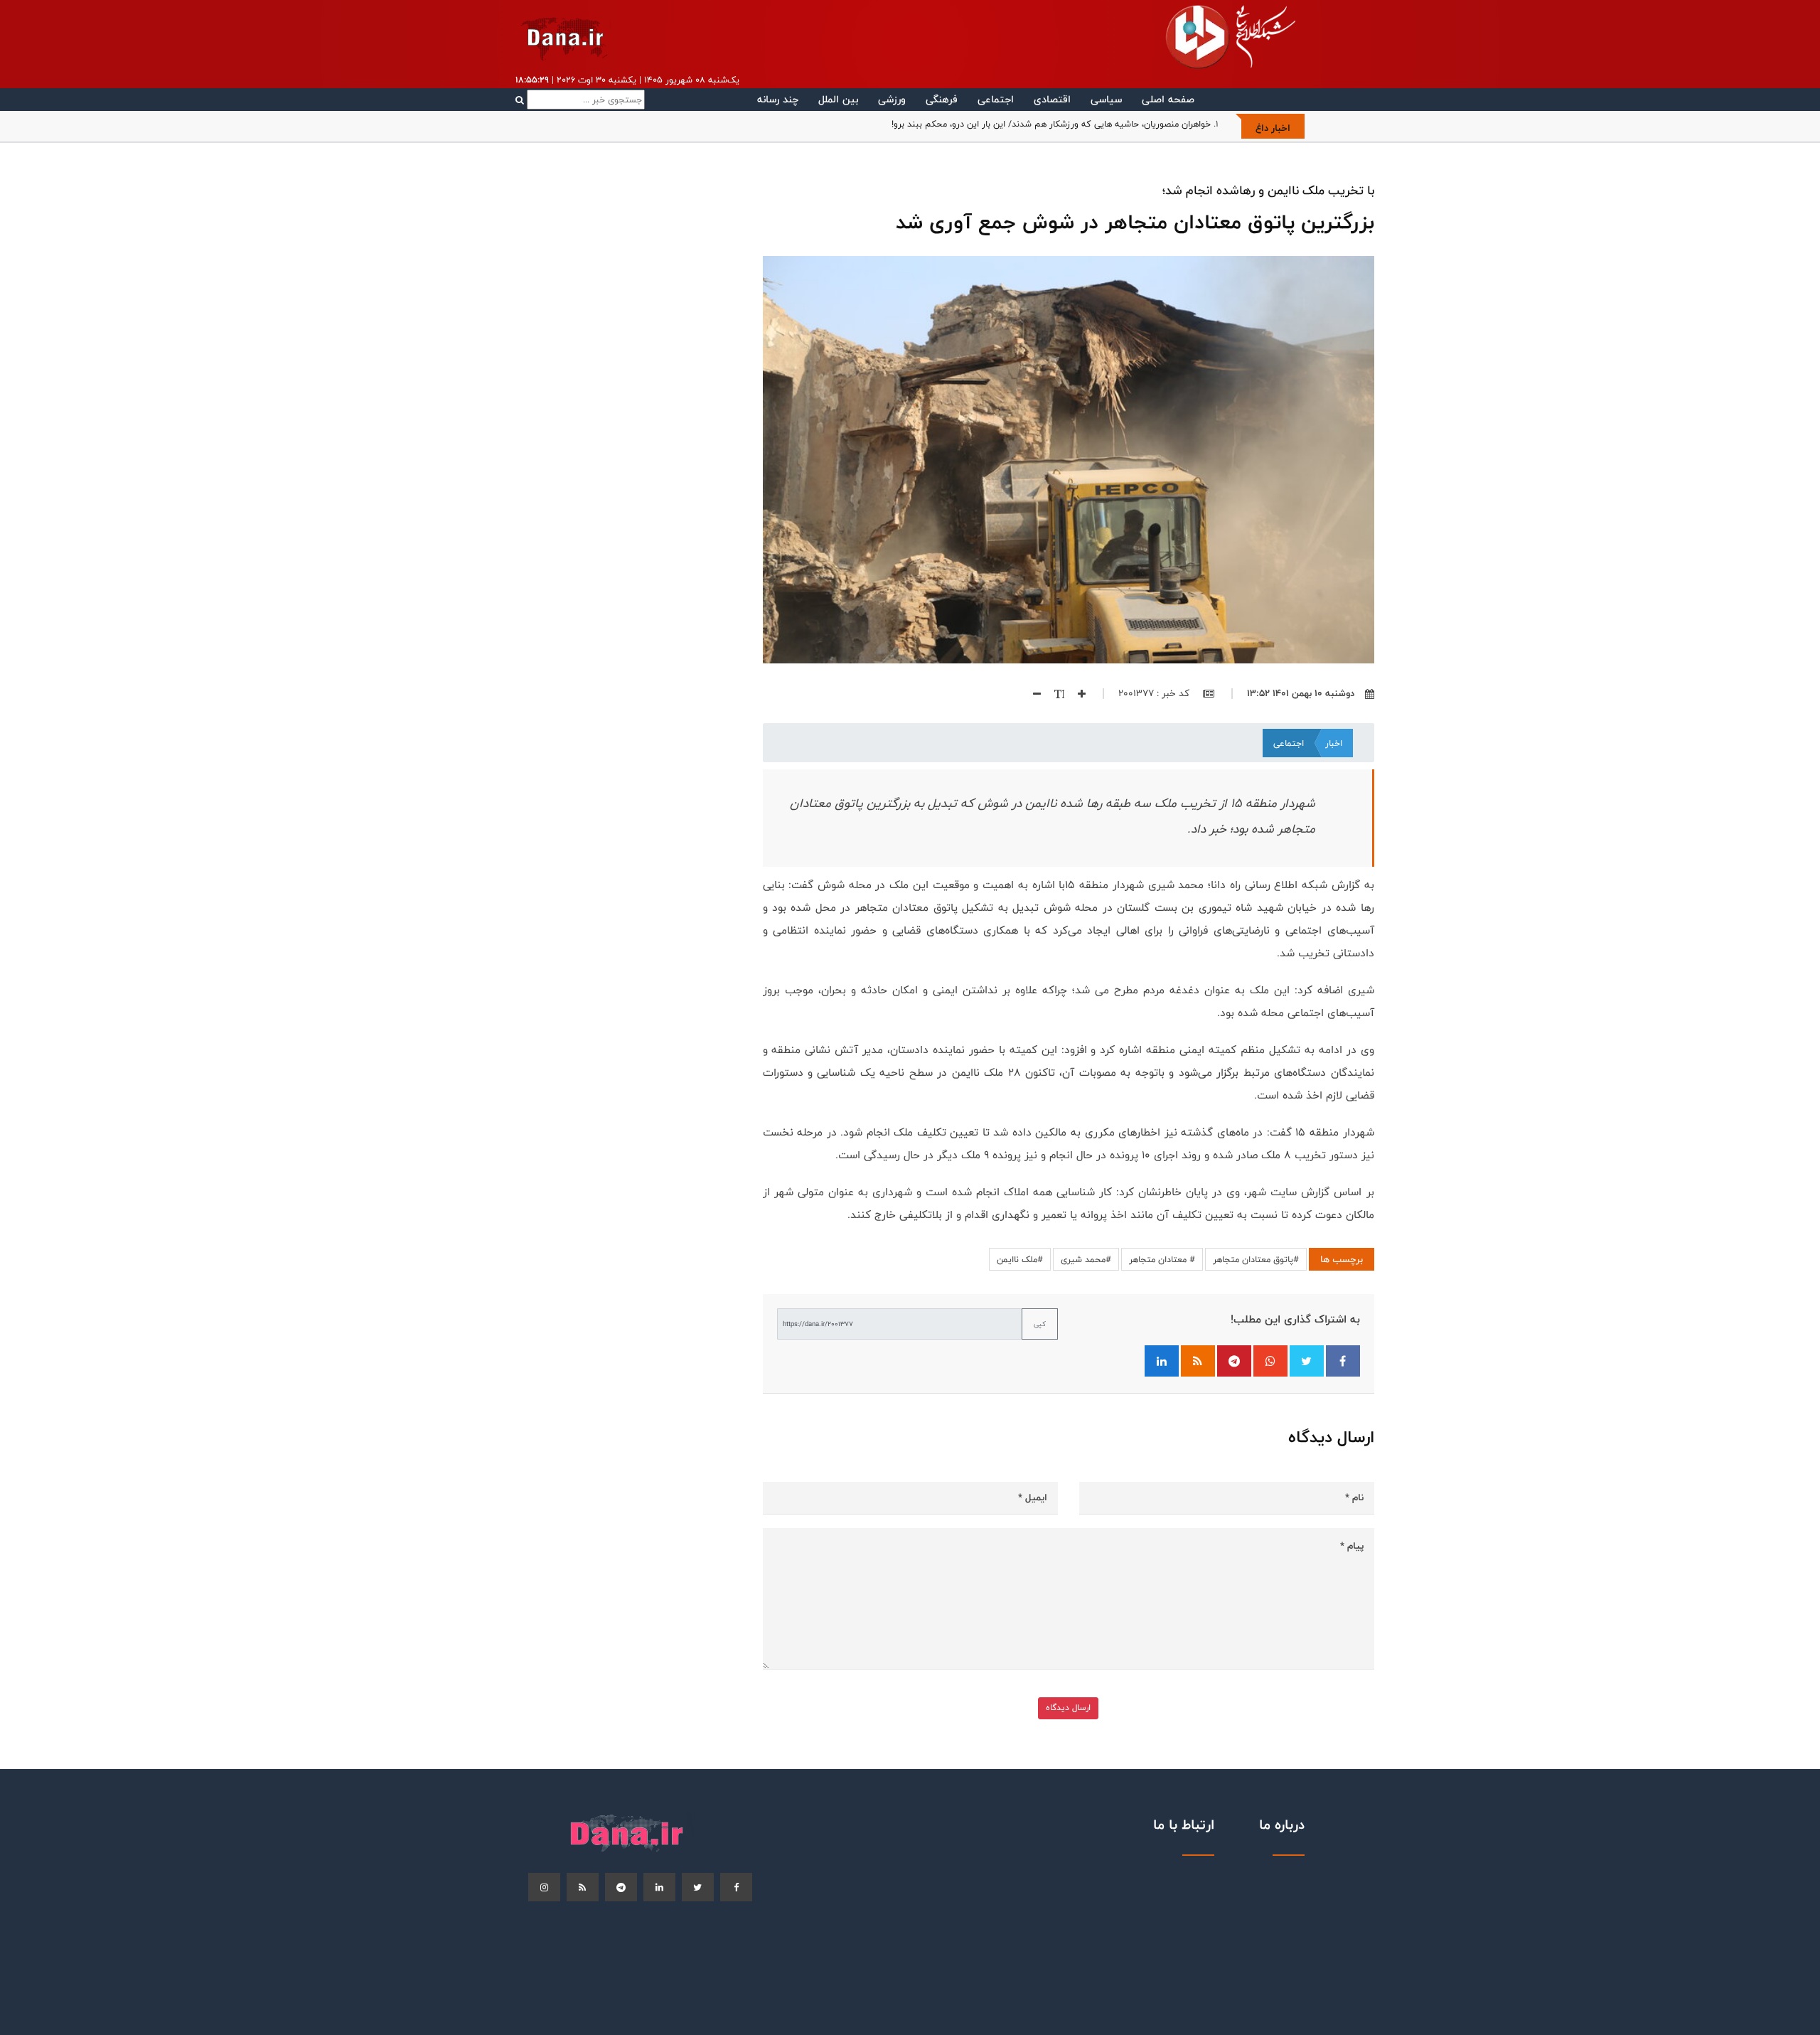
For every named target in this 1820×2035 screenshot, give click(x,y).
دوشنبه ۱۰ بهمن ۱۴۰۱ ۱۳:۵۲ (1301, 693)
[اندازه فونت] (1054, 693)
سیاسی (1106, 99)
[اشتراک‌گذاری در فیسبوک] (1343, 1361)
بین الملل (838, 99)
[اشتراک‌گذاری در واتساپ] (1270, 1361)
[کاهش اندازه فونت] (1032, 693)
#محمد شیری (1086, 1259)
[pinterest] (621, 1887)
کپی (1040, 1324)
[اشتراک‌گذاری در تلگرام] (1234, 1361)
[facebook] (736, 1887)
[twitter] (698, 1887)
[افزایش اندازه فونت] (1076, 693)
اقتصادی (1052, 99)
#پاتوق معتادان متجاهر (1256, 1259)
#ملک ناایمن (1020, 1259)
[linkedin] (659, 1887)
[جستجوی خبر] (580, 100)
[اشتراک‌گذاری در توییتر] (1307, 1361)
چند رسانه (778, 99)
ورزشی (892, 99)
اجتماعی (996, 99)
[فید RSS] (1198, 1361)
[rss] (583, 1887)
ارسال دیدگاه (1068, 1708)
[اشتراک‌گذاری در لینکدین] (1162, 1361)
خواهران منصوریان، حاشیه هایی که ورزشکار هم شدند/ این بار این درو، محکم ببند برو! (1051, 124)
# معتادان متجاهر (1162, 1259)
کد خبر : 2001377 (1155, 693)
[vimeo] (544, 1887)
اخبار (1334, 743)
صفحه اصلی (1168, 99)
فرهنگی (942, 99)
